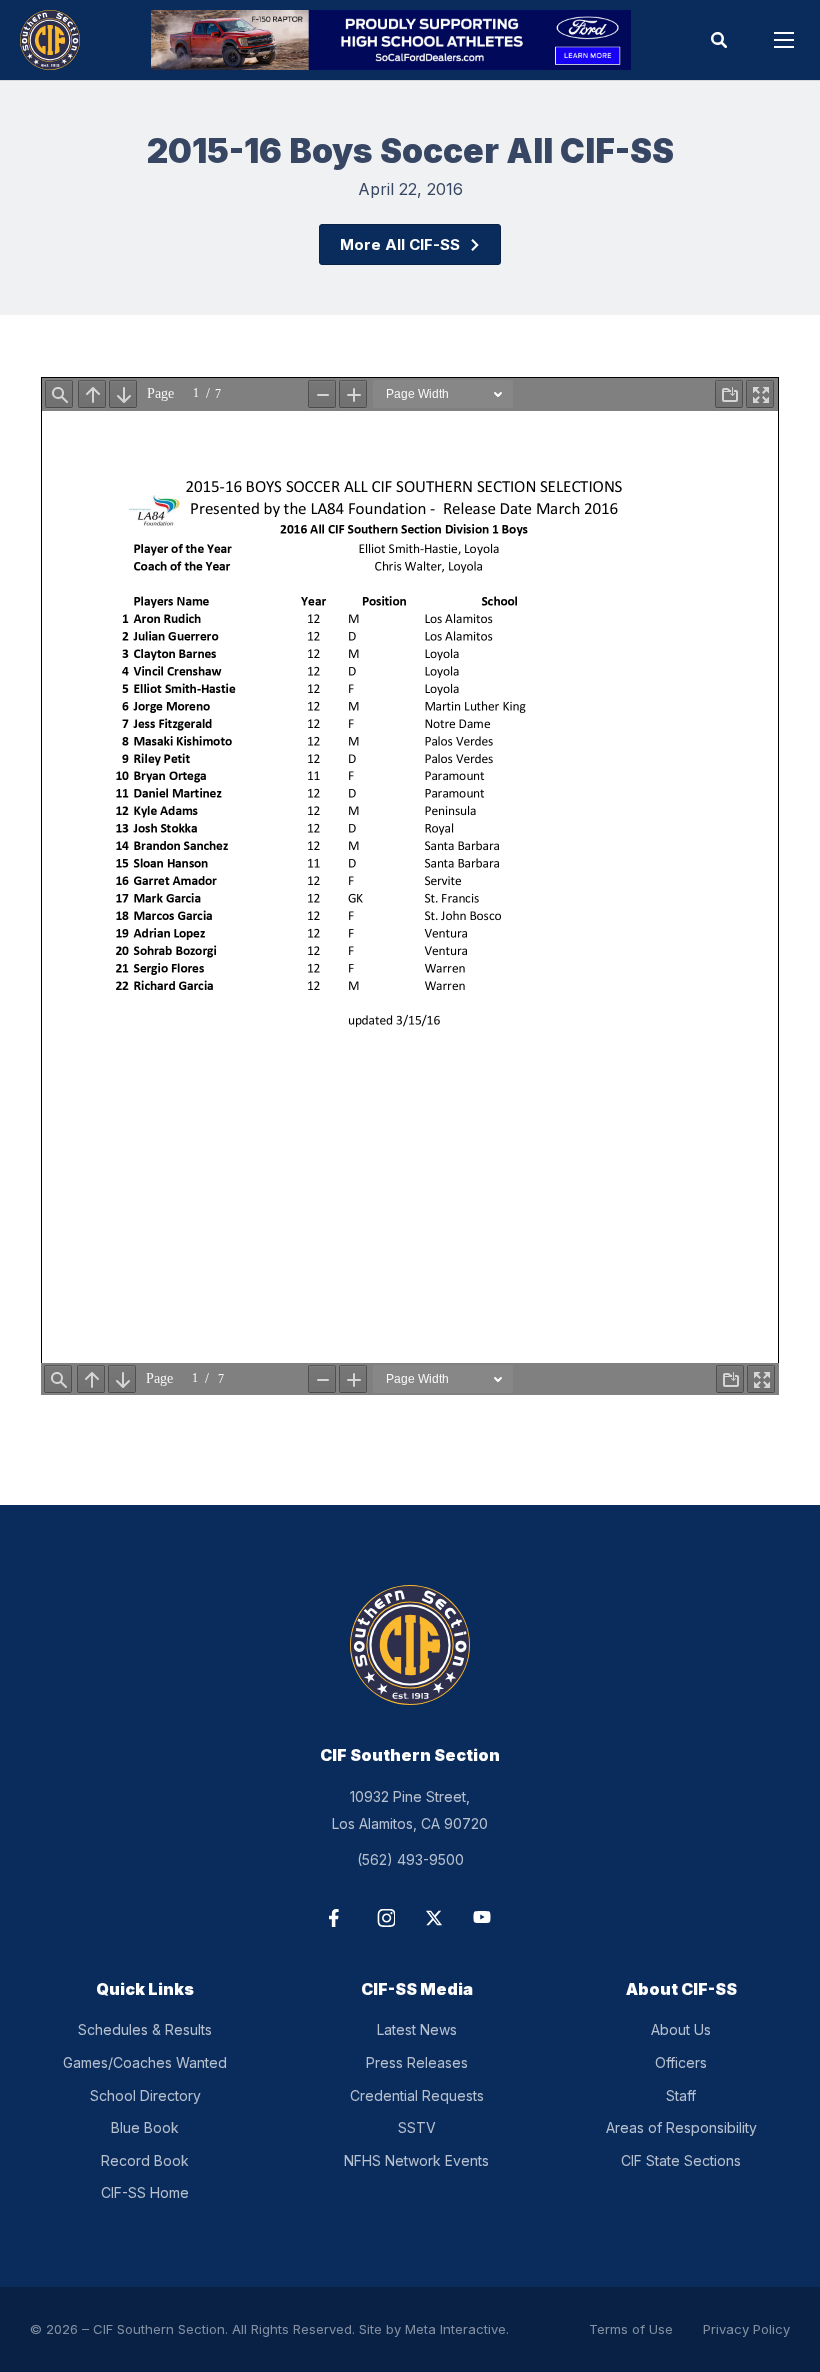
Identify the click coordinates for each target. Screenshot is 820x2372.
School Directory (145, 2095)
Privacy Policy (746, 2329)
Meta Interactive (455, 2329)
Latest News (417, 2029)
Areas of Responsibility (681, 2127)
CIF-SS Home (145, 2192)
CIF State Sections (681, 2160)
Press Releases (417, 2062)
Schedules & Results (145, 2029)
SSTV (417, 2127)
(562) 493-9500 (410, 1859)
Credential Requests (417, 2095)
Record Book (145, 2160)
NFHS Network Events (416, 2160)
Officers (681, 2062)
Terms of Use (631, 2329)
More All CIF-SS (400, 244)
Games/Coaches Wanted (145, 2062)
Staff (681, 2095)
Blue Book (145, 2127)
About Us (681, 2029)
